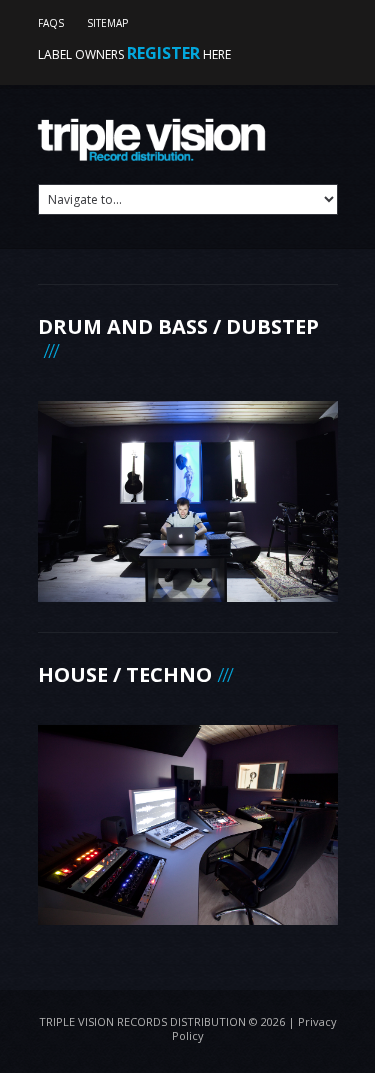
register (163, 53)
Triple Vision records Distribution (142, 1021)
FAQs (51, 23)
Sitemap (107, 23)
